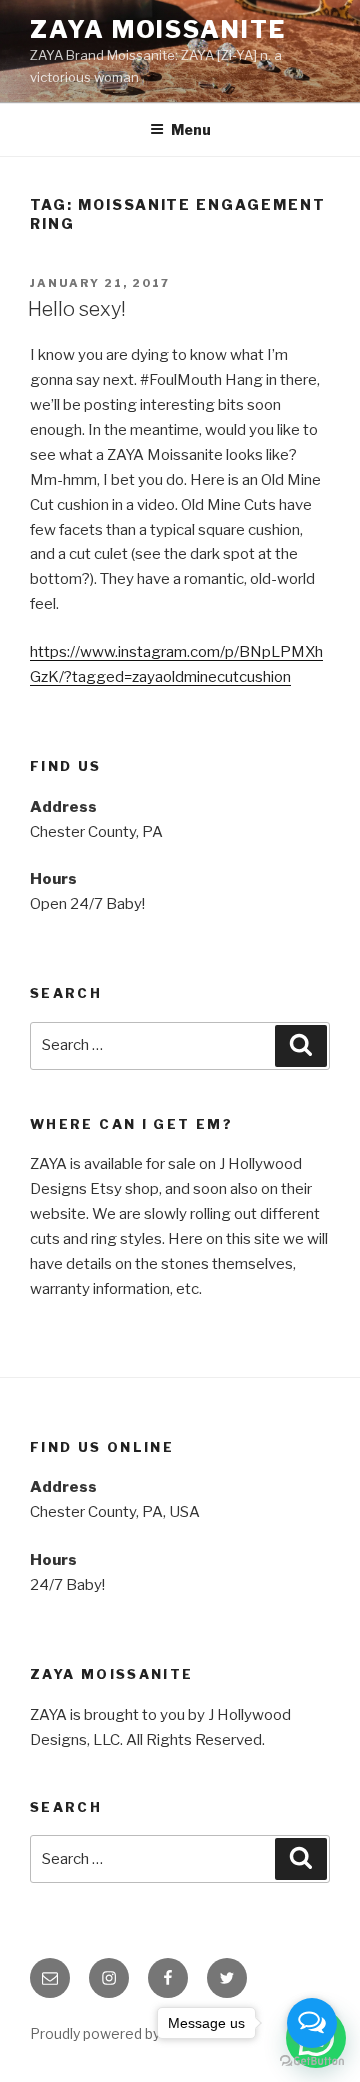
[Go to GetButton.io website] (312, 2061)
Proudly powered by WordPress (134, 2033)
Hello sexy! (77, 309)
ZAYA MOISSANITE (158, 29)
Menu (191, 129)
